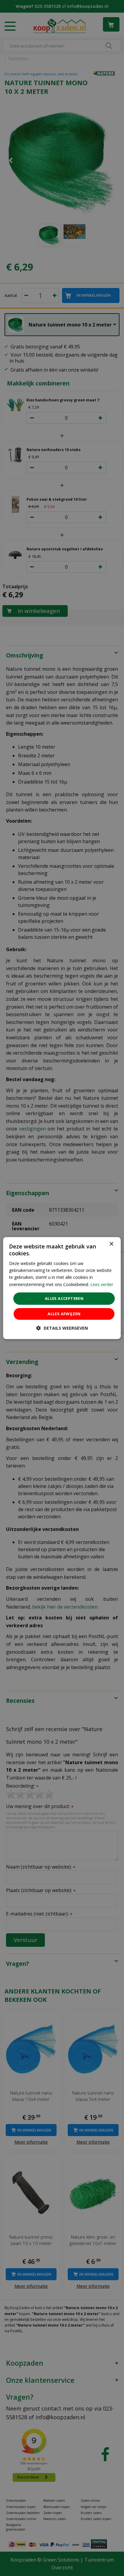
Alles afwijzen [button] (64, 1314)
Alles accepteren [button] (64, 1298)
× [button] (111, 1244)
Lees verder (102, 1284)
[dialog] (62, 1288)
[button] (62, 1328)
